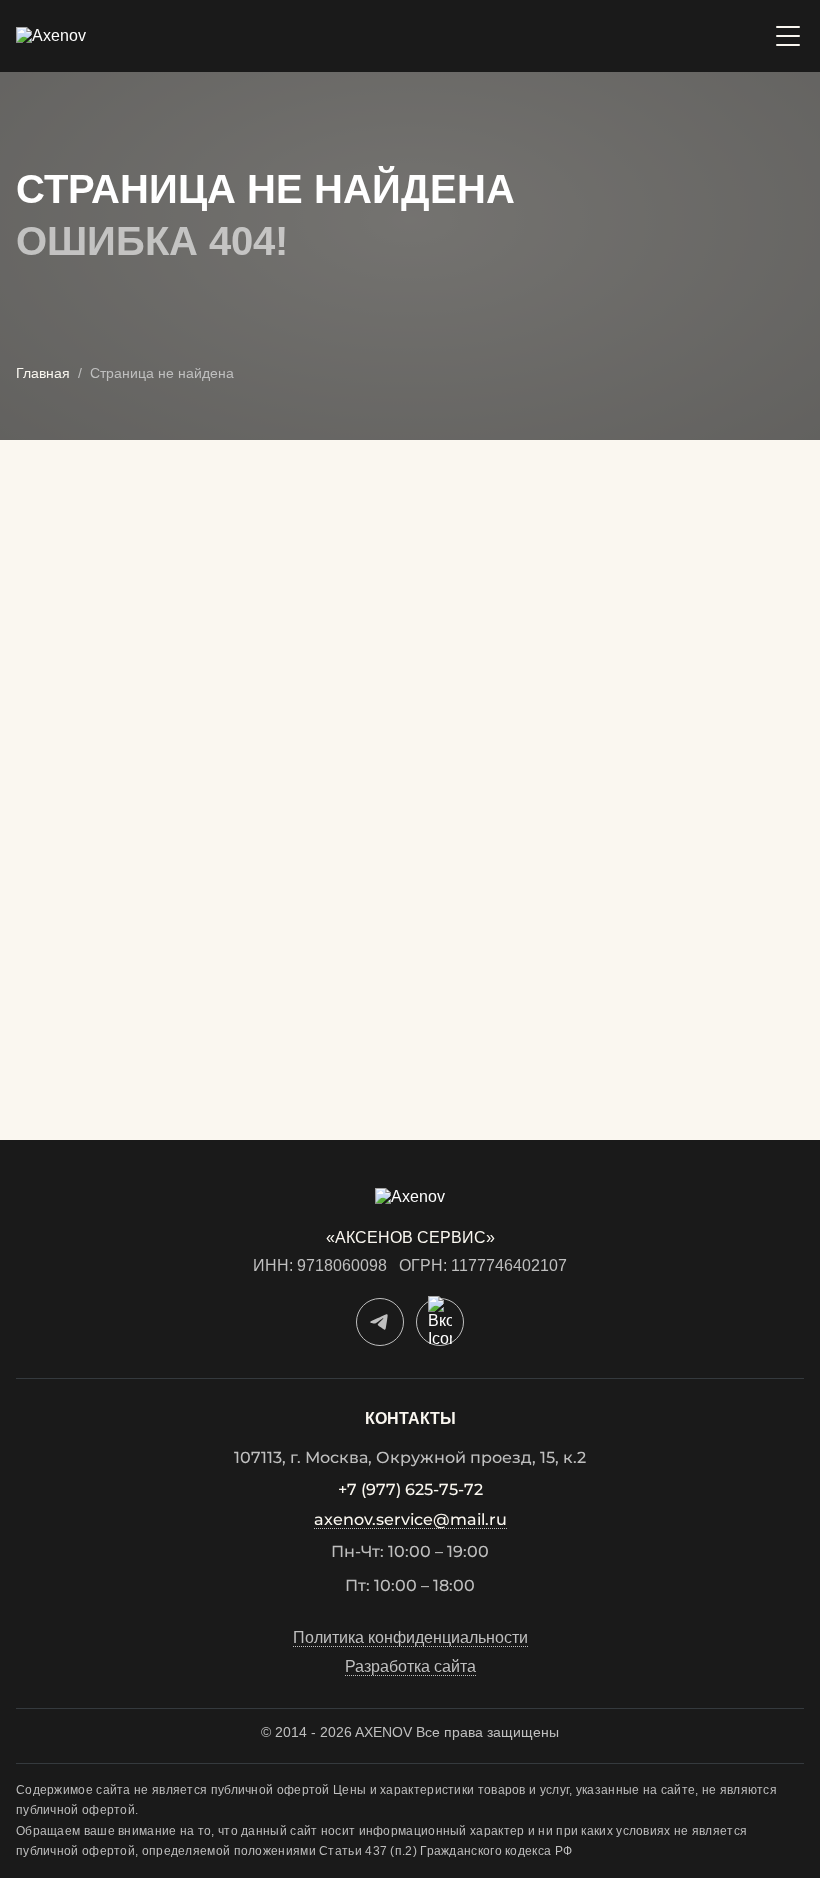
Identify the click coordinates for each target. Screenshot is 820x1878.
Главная (43, 373)
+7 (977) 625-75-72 (410, 1490)
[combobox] (205, 825)
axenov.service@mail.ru (410, 1520)
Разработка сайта (410, 1667)
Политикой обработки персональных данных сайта (183, 1094)
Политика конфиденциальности (410, 1638)
